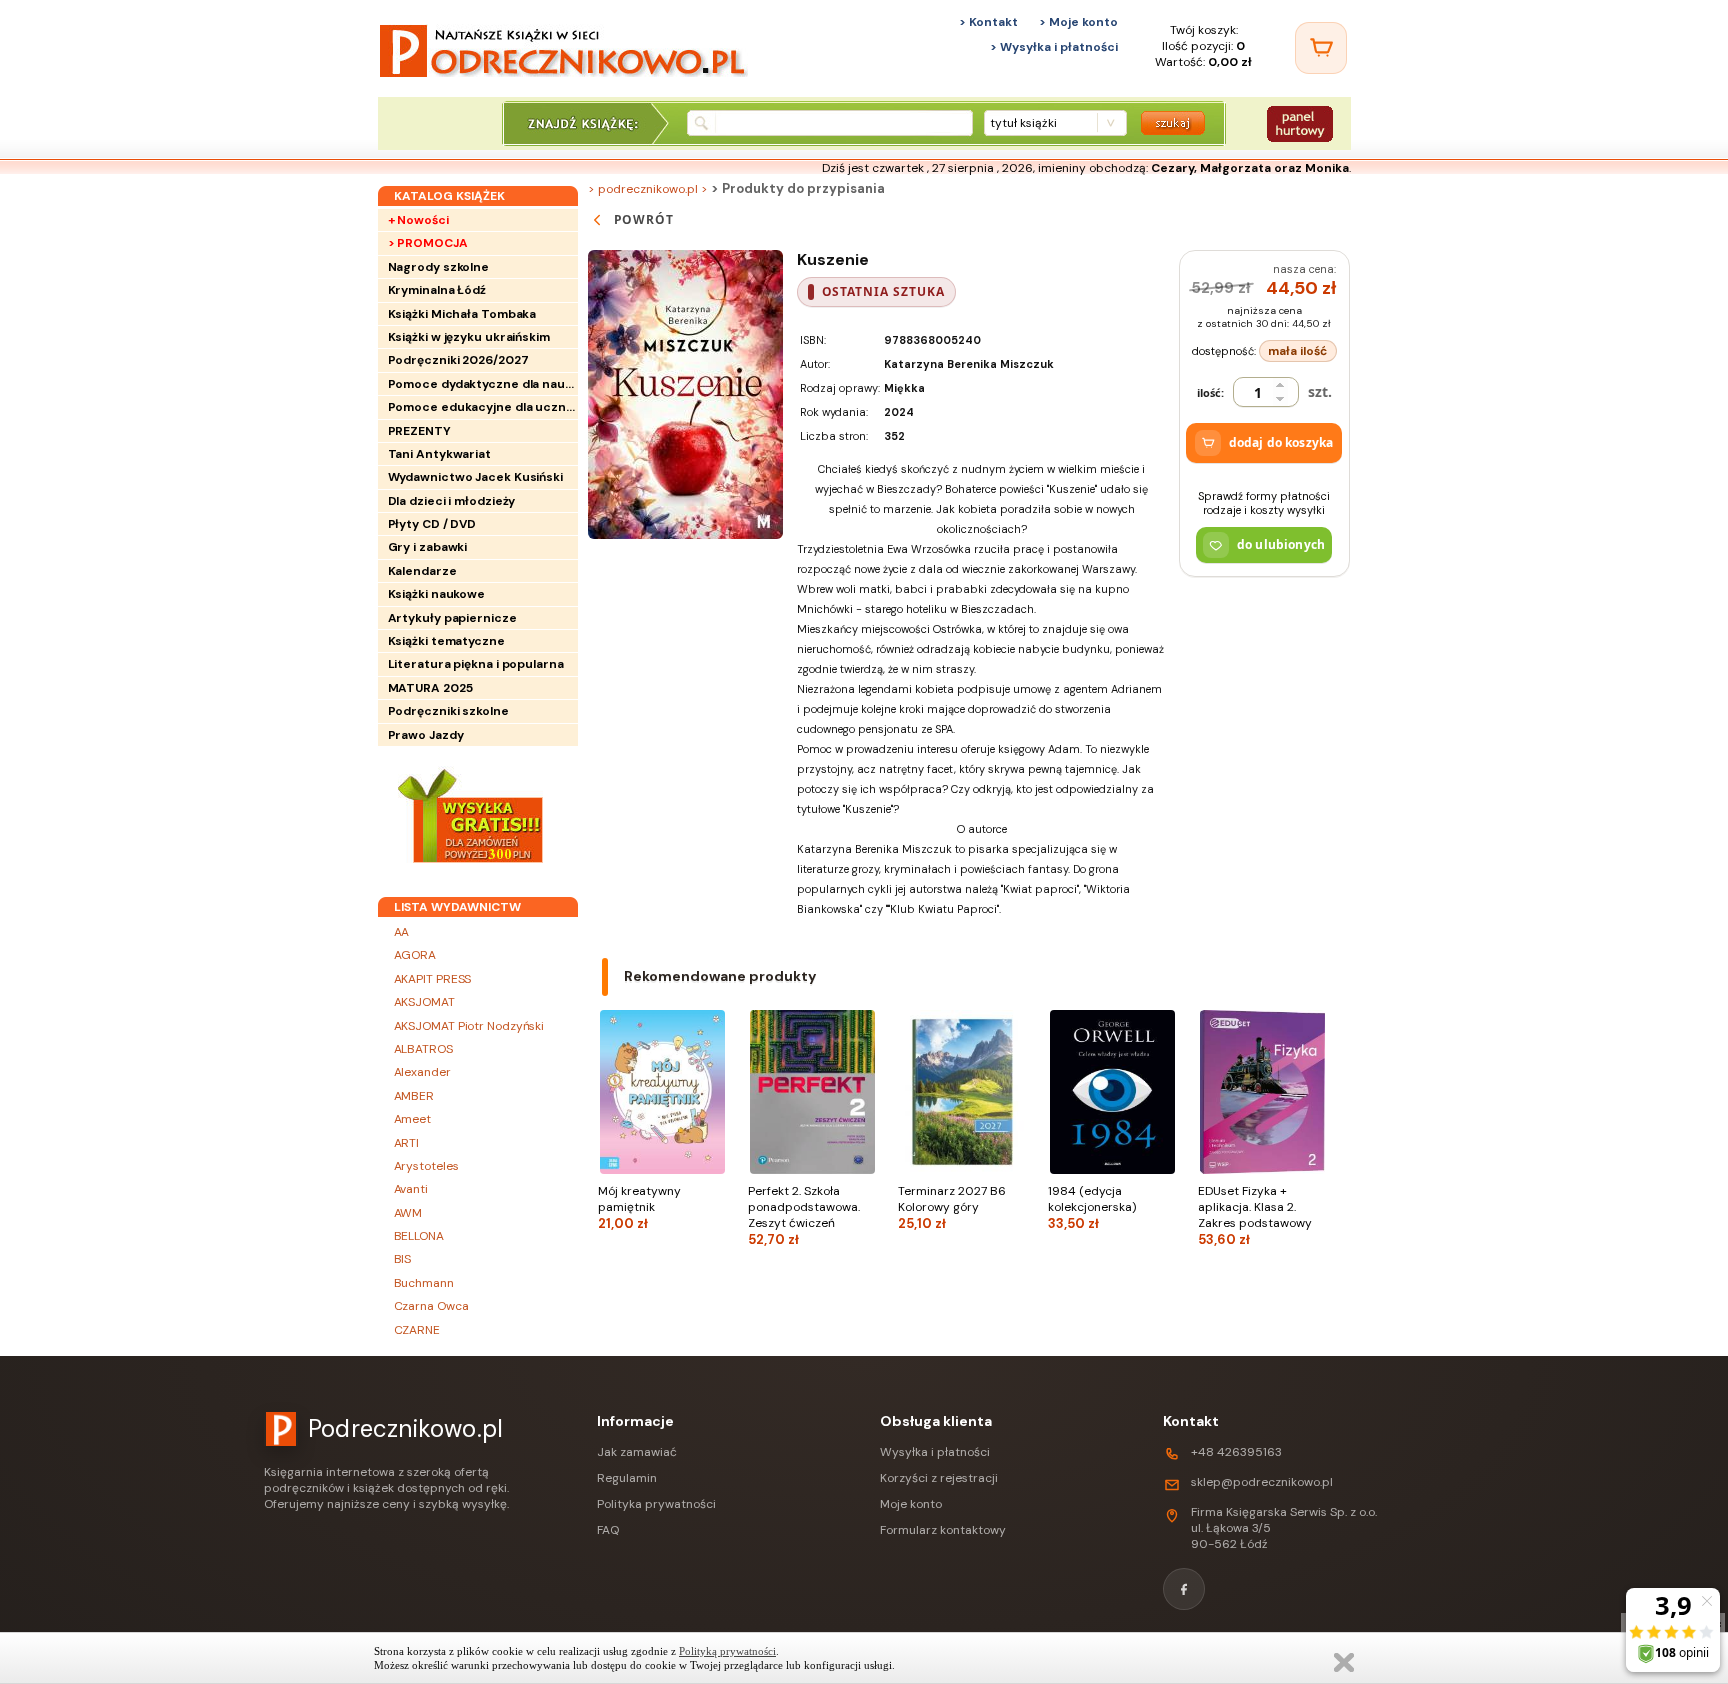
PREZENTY (419, 431)
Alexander (422, 1072)
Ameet (413, 1119)
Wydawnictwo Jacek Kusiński (475, 477)
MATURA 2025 (430, 688)
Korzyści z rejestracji (939, 1478)
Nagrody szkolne (439, 267)
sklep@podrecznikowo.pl (1262, 1482)
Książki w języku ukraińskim (469, 337)
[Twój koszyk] (1321, 48)
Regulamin (627, 1478)
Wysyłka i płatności (935, 1452)
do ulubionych (1281, 544)
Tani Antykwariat (439, 454)
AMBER (414, 1096)
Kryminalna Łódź (437, 290)
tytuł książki (1023, 123)
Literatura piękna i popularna (476, 664)
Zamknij (1344, 1662)
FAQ (608, 1530)
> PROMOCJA (428, 243)
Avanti (411, 1189)
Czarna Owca (431, 1306)
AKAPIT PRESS (433, 979)
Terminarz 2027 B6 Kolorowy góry (952, 1207)
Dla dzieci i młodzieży (452, 501)
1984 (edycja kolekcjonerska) (1092, 1207)
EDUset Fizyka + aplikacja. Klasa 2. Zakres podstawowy (1255, 1215)
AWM (408, 1213)
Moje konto (911, 1504)
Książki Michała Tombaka (462, 314)
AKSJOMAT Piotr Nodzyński (469, 1026)
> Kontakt (988, 22)
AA (402, 932)
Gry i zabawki (428, 547)
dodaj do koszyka (1281, 442)
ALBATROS (423, 1049)
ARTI (407, 1143)
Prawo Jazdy (426, 735)
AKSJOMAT (424, 1002)
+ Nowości (418, 220)
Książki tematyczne (446, 641)
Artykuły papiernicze (452, 618)
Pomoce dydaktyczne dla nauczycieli (483, 384)
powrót (644, 219)
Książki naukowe (437, 594)
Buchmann (424, 1283)
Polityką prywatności (727, 1651)
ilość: (1210, 392)
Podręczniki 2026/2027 (458, 360)
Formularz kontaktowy (943, 1530)
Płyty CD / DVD (432, 524)
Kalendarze (422, 571)
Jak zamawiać (637, 1452)
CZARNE (417, 1330)
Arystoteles (426, 1166)
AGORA (415, 955)
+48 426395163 (1236, 1452)
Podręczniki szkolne (448, 711)
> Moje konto (1078, 22)
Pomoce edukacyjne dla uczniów (483, 407)
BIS (403, 1259)
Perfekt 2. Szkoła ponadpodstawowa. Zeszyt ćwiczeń (804, 1215)
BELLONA (419, 1236)
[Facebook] (1184, 1589)
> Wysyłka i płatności (1054, 47)
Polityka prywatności (656, 1504)
